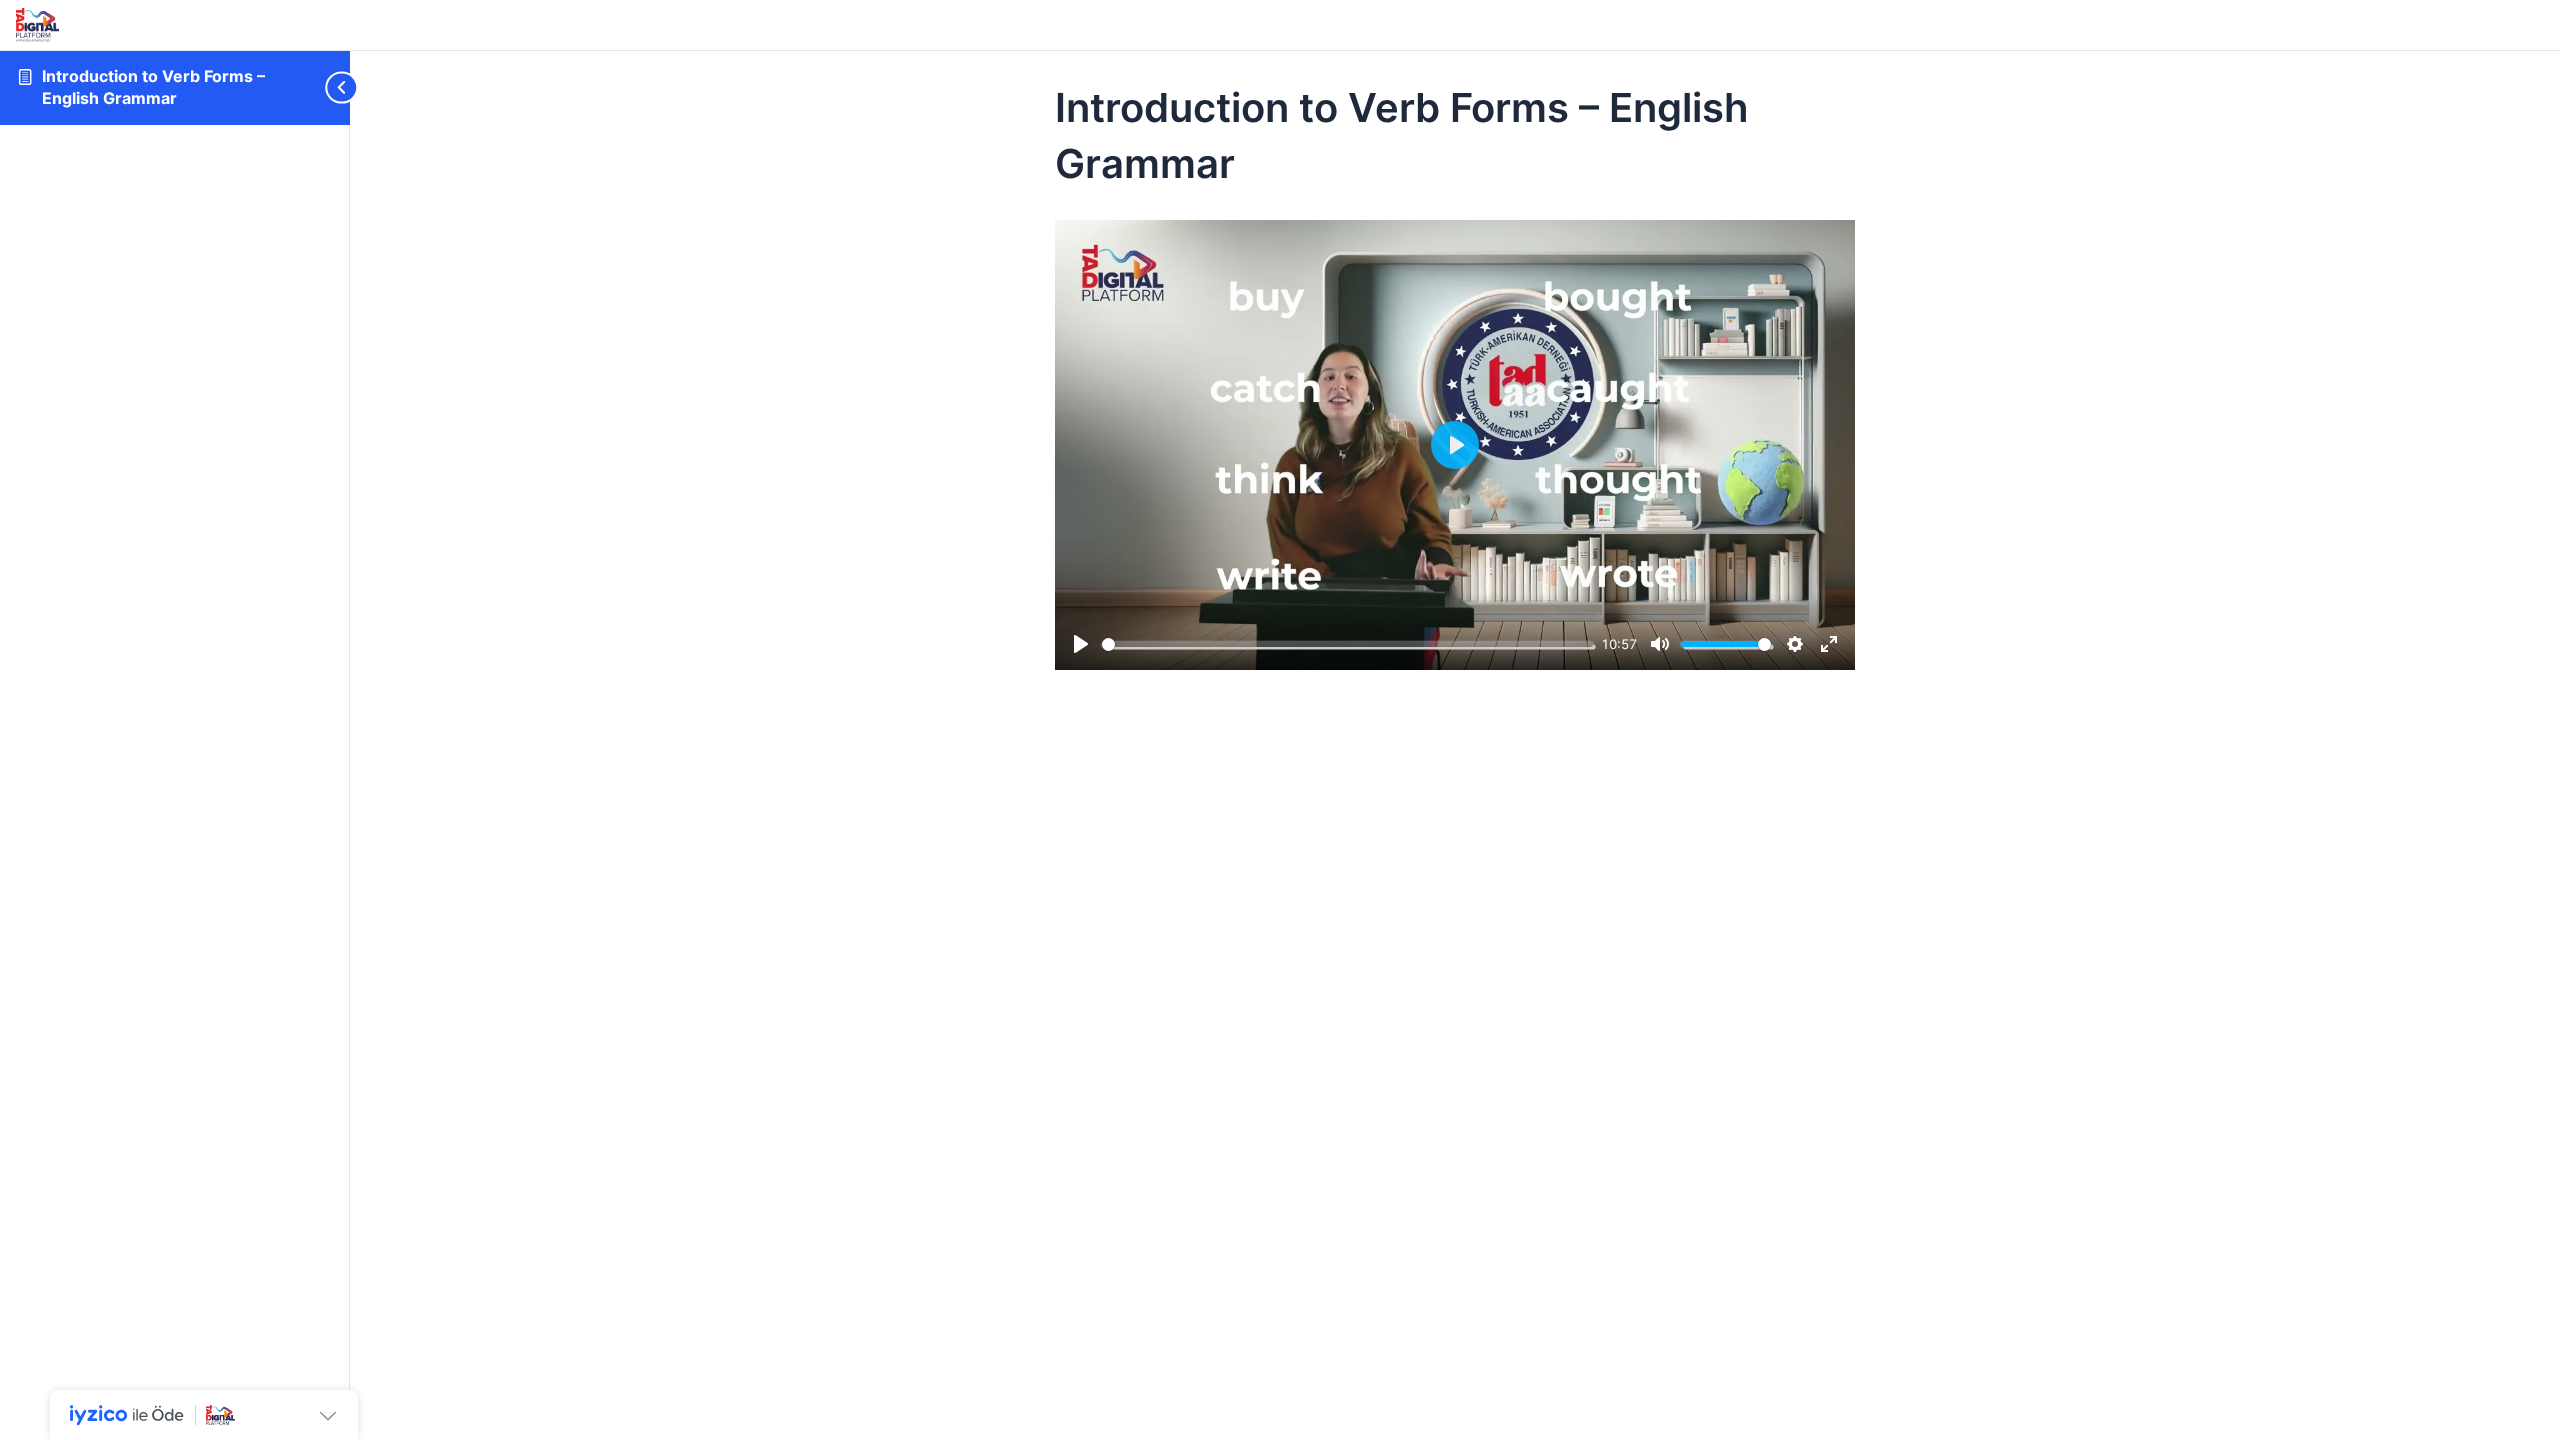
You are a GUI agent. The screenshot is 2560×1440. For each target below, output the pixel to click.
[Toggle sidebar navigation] (320, 87)
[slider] (1347, 644)
